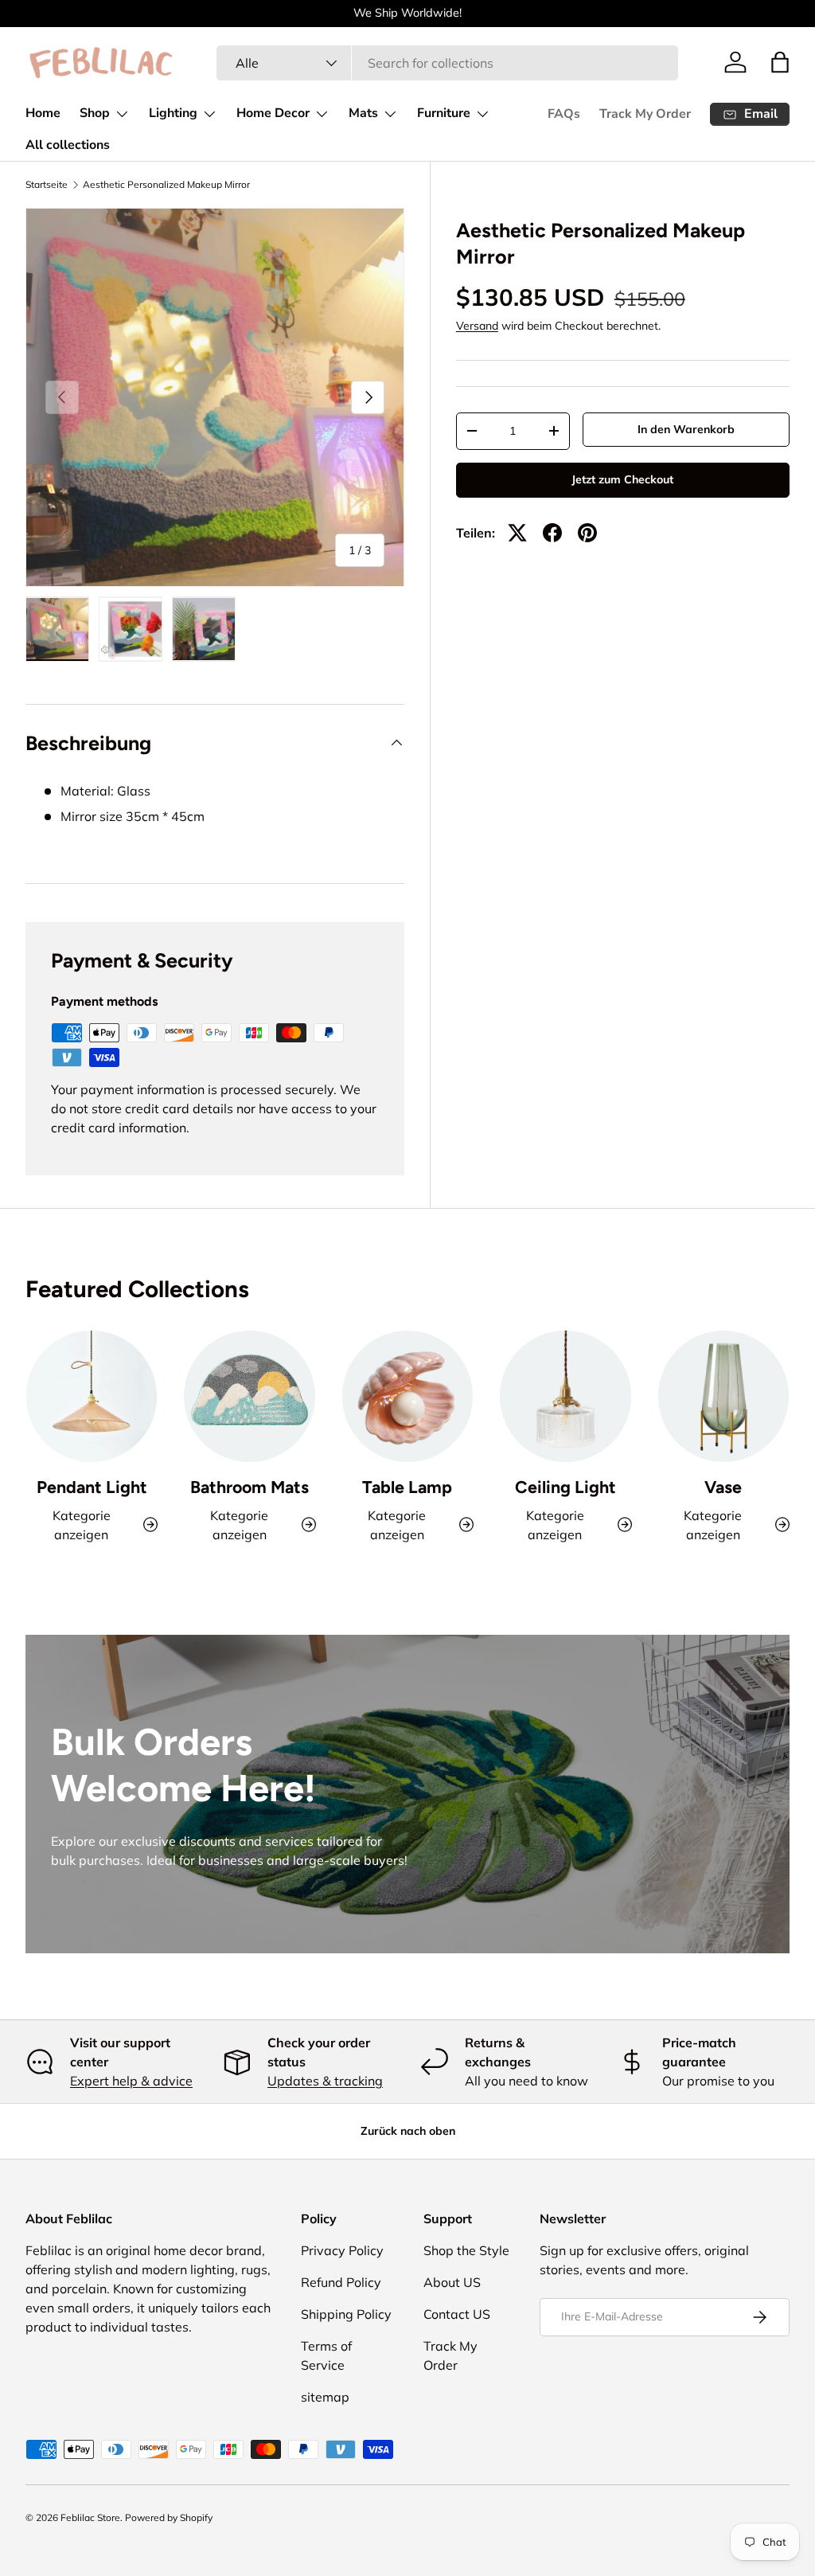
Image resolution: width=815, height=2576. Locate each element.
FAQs (564, 114)
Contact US (457, 2314)
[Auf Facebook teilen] (552, 533)
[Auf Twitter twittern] (517, 533)
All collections (68, 145)
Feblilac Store (90, 2517)
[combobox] (447, 63)
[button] (780, 62)
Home (43, 113)
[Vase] (723, 1396)
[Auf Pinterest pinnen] (587, 533)
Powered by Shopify (169, 2517)
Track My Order (645, 114)
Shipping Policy (346, 2314)
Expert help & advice (131, 2081)
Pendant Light (92, 1487)
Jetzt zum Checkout (622, 479)
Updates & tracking (325, 2081)
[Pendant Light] (92, 1396)
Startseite (47, 185)
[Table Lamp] (407, 1396)
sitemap (325, 2397)
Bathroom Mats (250, 1487)
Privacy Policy (342, 2250)
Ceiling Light (565, 1487)
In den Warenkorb (686, 429)
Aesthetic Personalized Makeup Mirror (166, 185)
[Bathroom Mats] (249, 1396)
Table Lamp (407, 1487)
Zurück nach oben (408, 2131)
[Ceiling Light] (565, 1396)
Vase (723, 1487)
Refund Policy (341, 2282)
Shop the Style (466, 2250)
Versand (477, 326)
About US (452, 2282)
